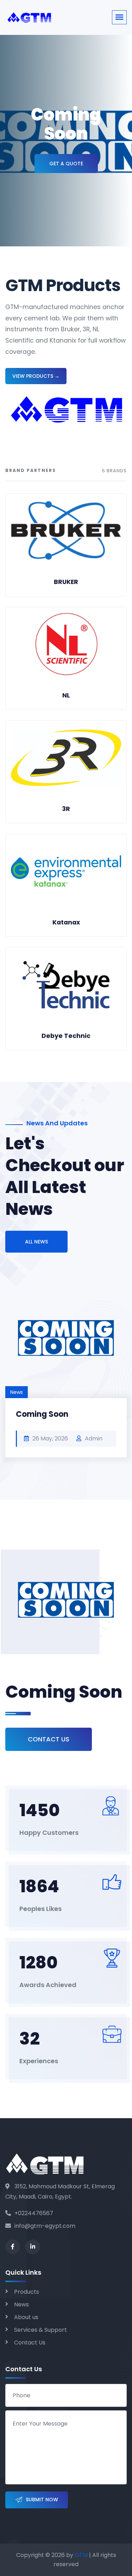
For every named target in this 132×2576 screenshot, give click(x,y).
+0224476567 (34, 2213)
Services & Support (40, 2330)
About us (26, 2317)
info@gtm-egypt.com (45, 2226)
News (21, 2304)
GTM (81, 2555)
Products (27, 2292)
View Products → (36, 376)
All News (36, 1242)
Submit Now (42, 2500)
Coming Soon (42, 1414)
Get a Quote (66, 164)
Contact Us (49, 1739)
